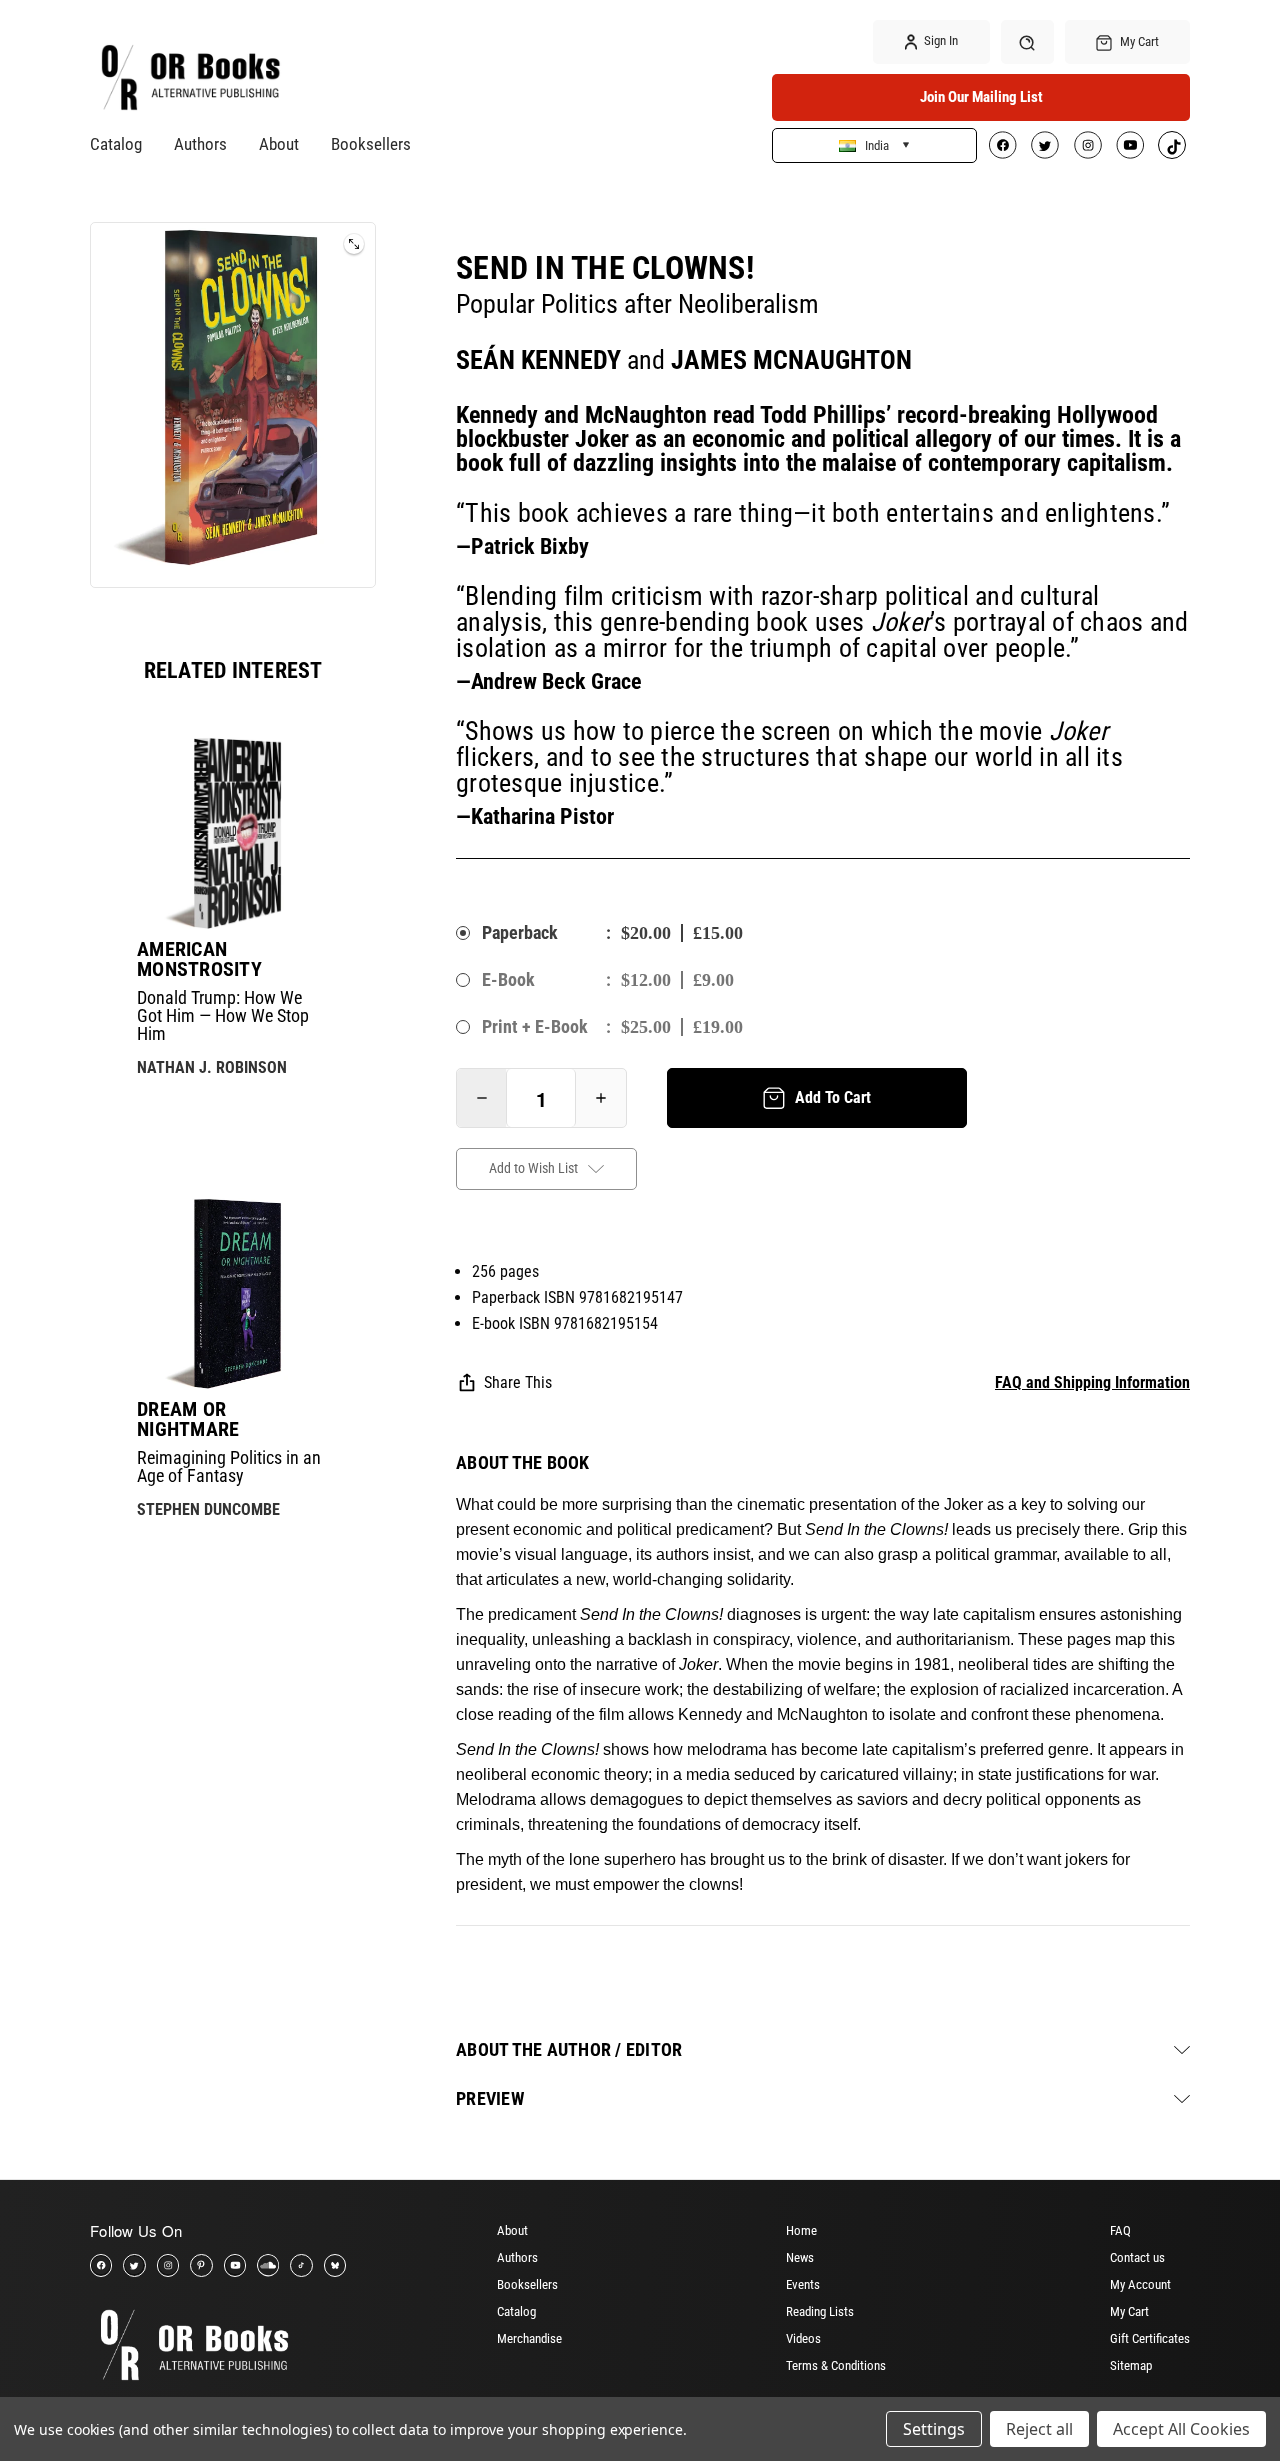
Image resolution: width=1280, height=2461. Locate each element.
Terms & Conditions (836, 2365)
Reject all (1039, 2429)
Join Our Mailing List (981, 97)
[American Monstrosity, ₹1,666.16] (233, 833)
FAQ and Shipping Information (1092, 1382)
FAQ (1120, 2230)
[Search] (1027, 41)
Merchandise (529, 2338)
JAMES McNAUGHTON (791, 360)
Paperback (520, 932)
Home (801, 2230)
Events (803, 2284)
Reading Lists (820, 2311)
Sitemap (1131, 2365)
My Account (1140, 2284)
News (800, 2257)
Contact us (1137, 2257)
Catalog (116, 144)
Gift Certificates (1150, 2338)
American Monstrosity (199, 959)
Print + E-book (535, 1026)
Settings (934, 2429)
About (279, 144)
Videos (803, 2338)
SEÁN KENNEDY (538, 360)
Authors (200, 144)
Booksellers (371, 144)
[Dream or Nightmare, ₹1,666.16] (233, 1294)
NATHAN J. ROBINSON (212, 1067)
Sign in (939, 40)
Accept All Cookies (1181, 2429)
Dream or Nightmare (188, 1419)
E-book (508, 979)
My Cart (1129, 2311)
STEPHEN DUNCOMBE (208, 1509)
